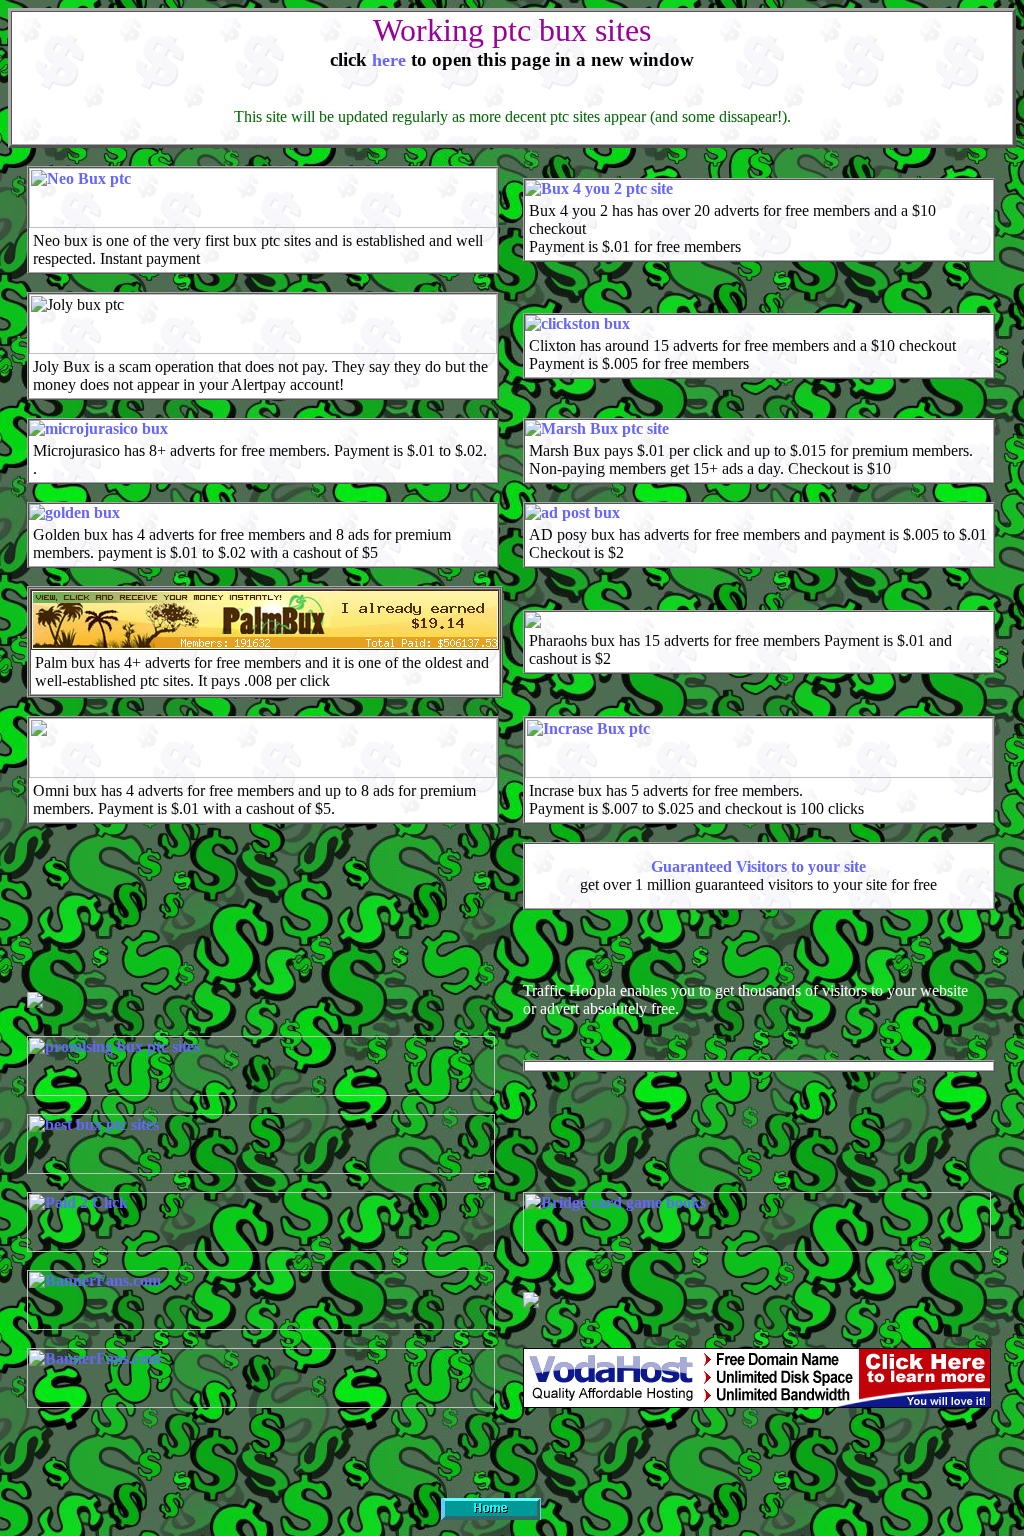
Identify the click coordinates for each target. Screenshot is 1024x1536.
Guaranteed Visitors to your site (758, 866)
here (389, 60)
